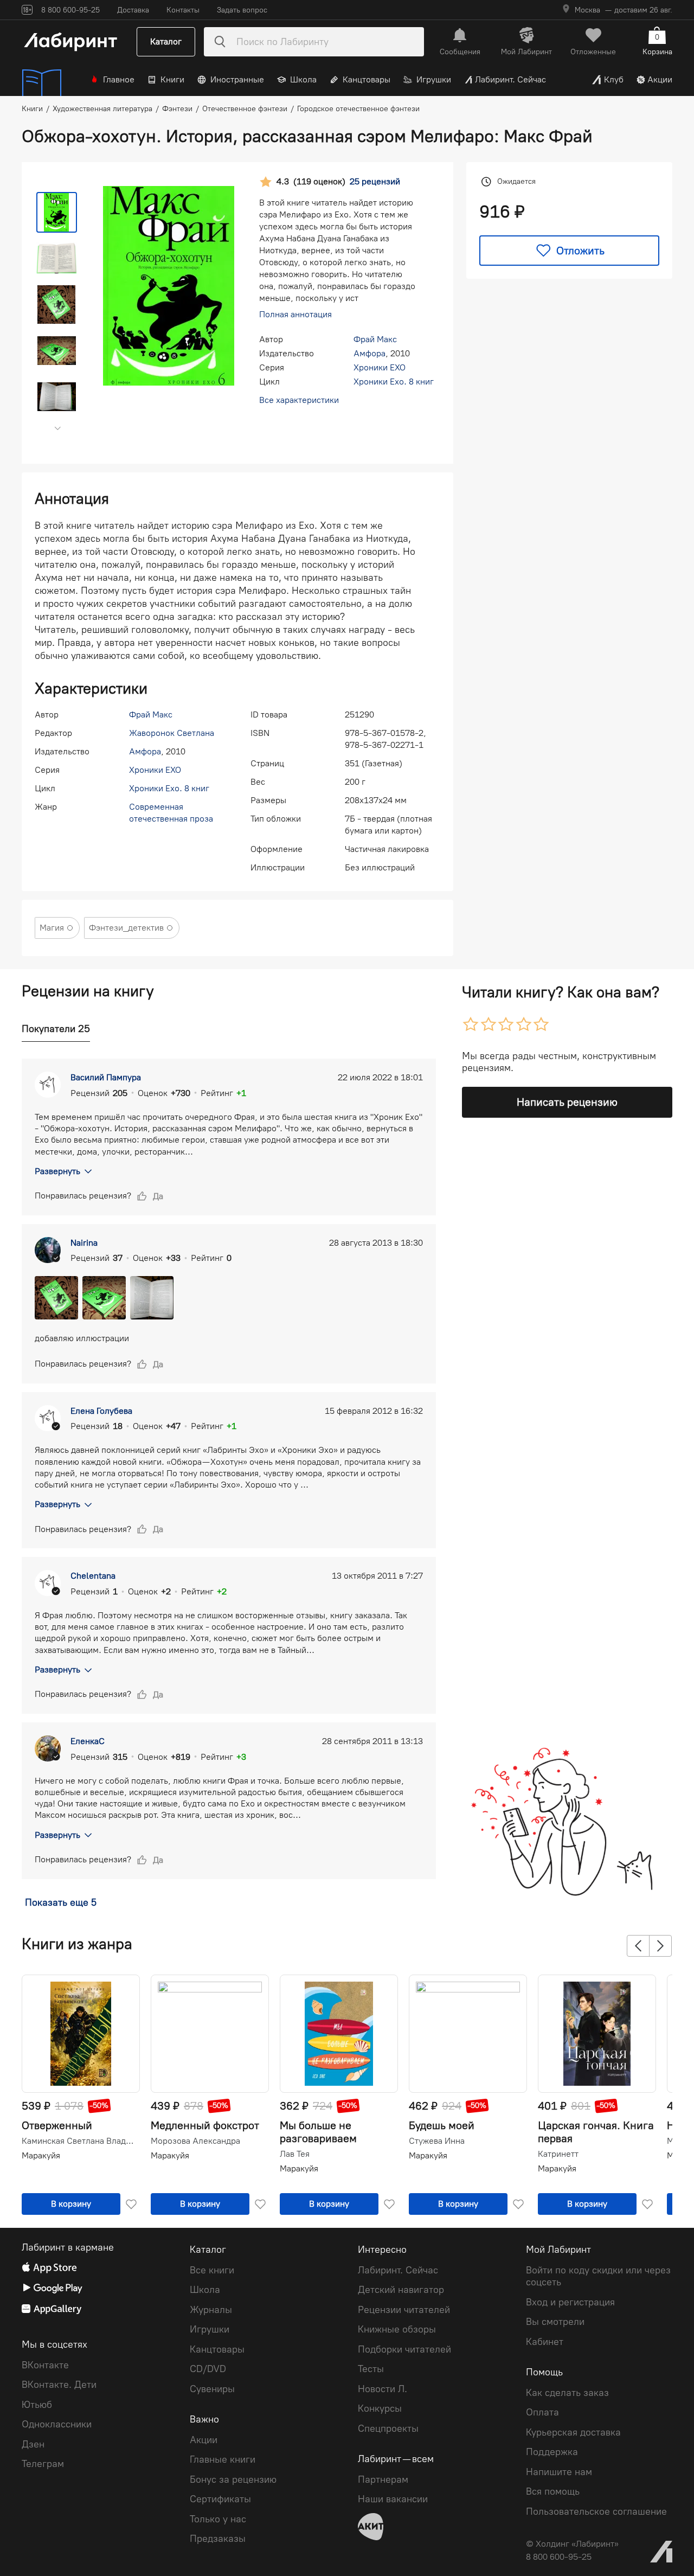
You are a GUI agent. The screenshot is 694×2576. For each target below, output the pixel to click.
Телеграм (43, 2464)
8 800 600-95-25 (559, 2557)
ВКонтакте (45, 2365)
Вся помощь (553, 2491)
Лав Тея (295, 2154)
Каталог (166, 41)
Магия (52, 928)
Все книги (212, 2270)
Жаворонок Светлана (172, 733)
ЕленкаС (88, 1741)
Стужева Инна (437, 2141)
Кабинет (545, 2342)
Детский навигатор (401, 2290)
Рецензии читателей (404, 2310)
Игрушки (434, 79)
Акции (660, 79)
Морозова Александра (195, 2141)
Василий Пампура (106, 1077)
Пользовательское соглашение (596, 2511)
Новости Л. (383, 2389)
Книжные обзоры (397, 2329)
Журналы (211, 2310)
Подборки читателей (404, 2349)
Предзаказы (218, 2539)
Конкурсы (380, 2408)
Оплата (542, 2412)
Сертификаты (220, 2499)
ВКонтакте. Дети (59, 2385)
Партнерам (383, 2479)
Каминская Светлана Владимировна (80, 2141)
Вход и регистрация (570, 2302)
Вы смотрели (555, 2322)
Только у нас (218, 2519)
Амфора (370, 353)
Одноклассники (57, 2424)
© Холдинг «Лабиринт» (572, 2544)
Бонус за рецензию (233, 2479)
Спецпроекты (388, 2428)
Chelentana (93, 1576)
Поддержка (552, 2452)
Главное (119, 79)
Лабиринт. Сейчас (510, 79)
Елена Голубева (101, 1411)
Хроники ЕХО (380, 367)
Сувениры (212, 2389)
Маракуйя (41, 2155)
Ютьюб (37, 2405)
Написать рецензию (567, 1102)
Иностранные (237, 79)
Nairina (84, 1243)
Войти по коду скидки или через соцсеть (598, 2276)
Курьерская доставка (573, 2432)
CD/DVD (208, 2369)
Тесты (371, 2369)
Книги (172, 79)
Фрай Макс (375, 339)
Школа (303, 79)
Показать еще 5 (61, 1902)
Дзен (33, 2444)
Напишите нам (559, 2472)
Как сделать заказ (567, 2393)
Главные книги (223, 2459)
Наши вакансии (393, 2499)
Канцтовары (367, 79)
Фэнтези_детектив (126, 928)
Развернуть (57, 1171)
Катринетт (558, 2154)
